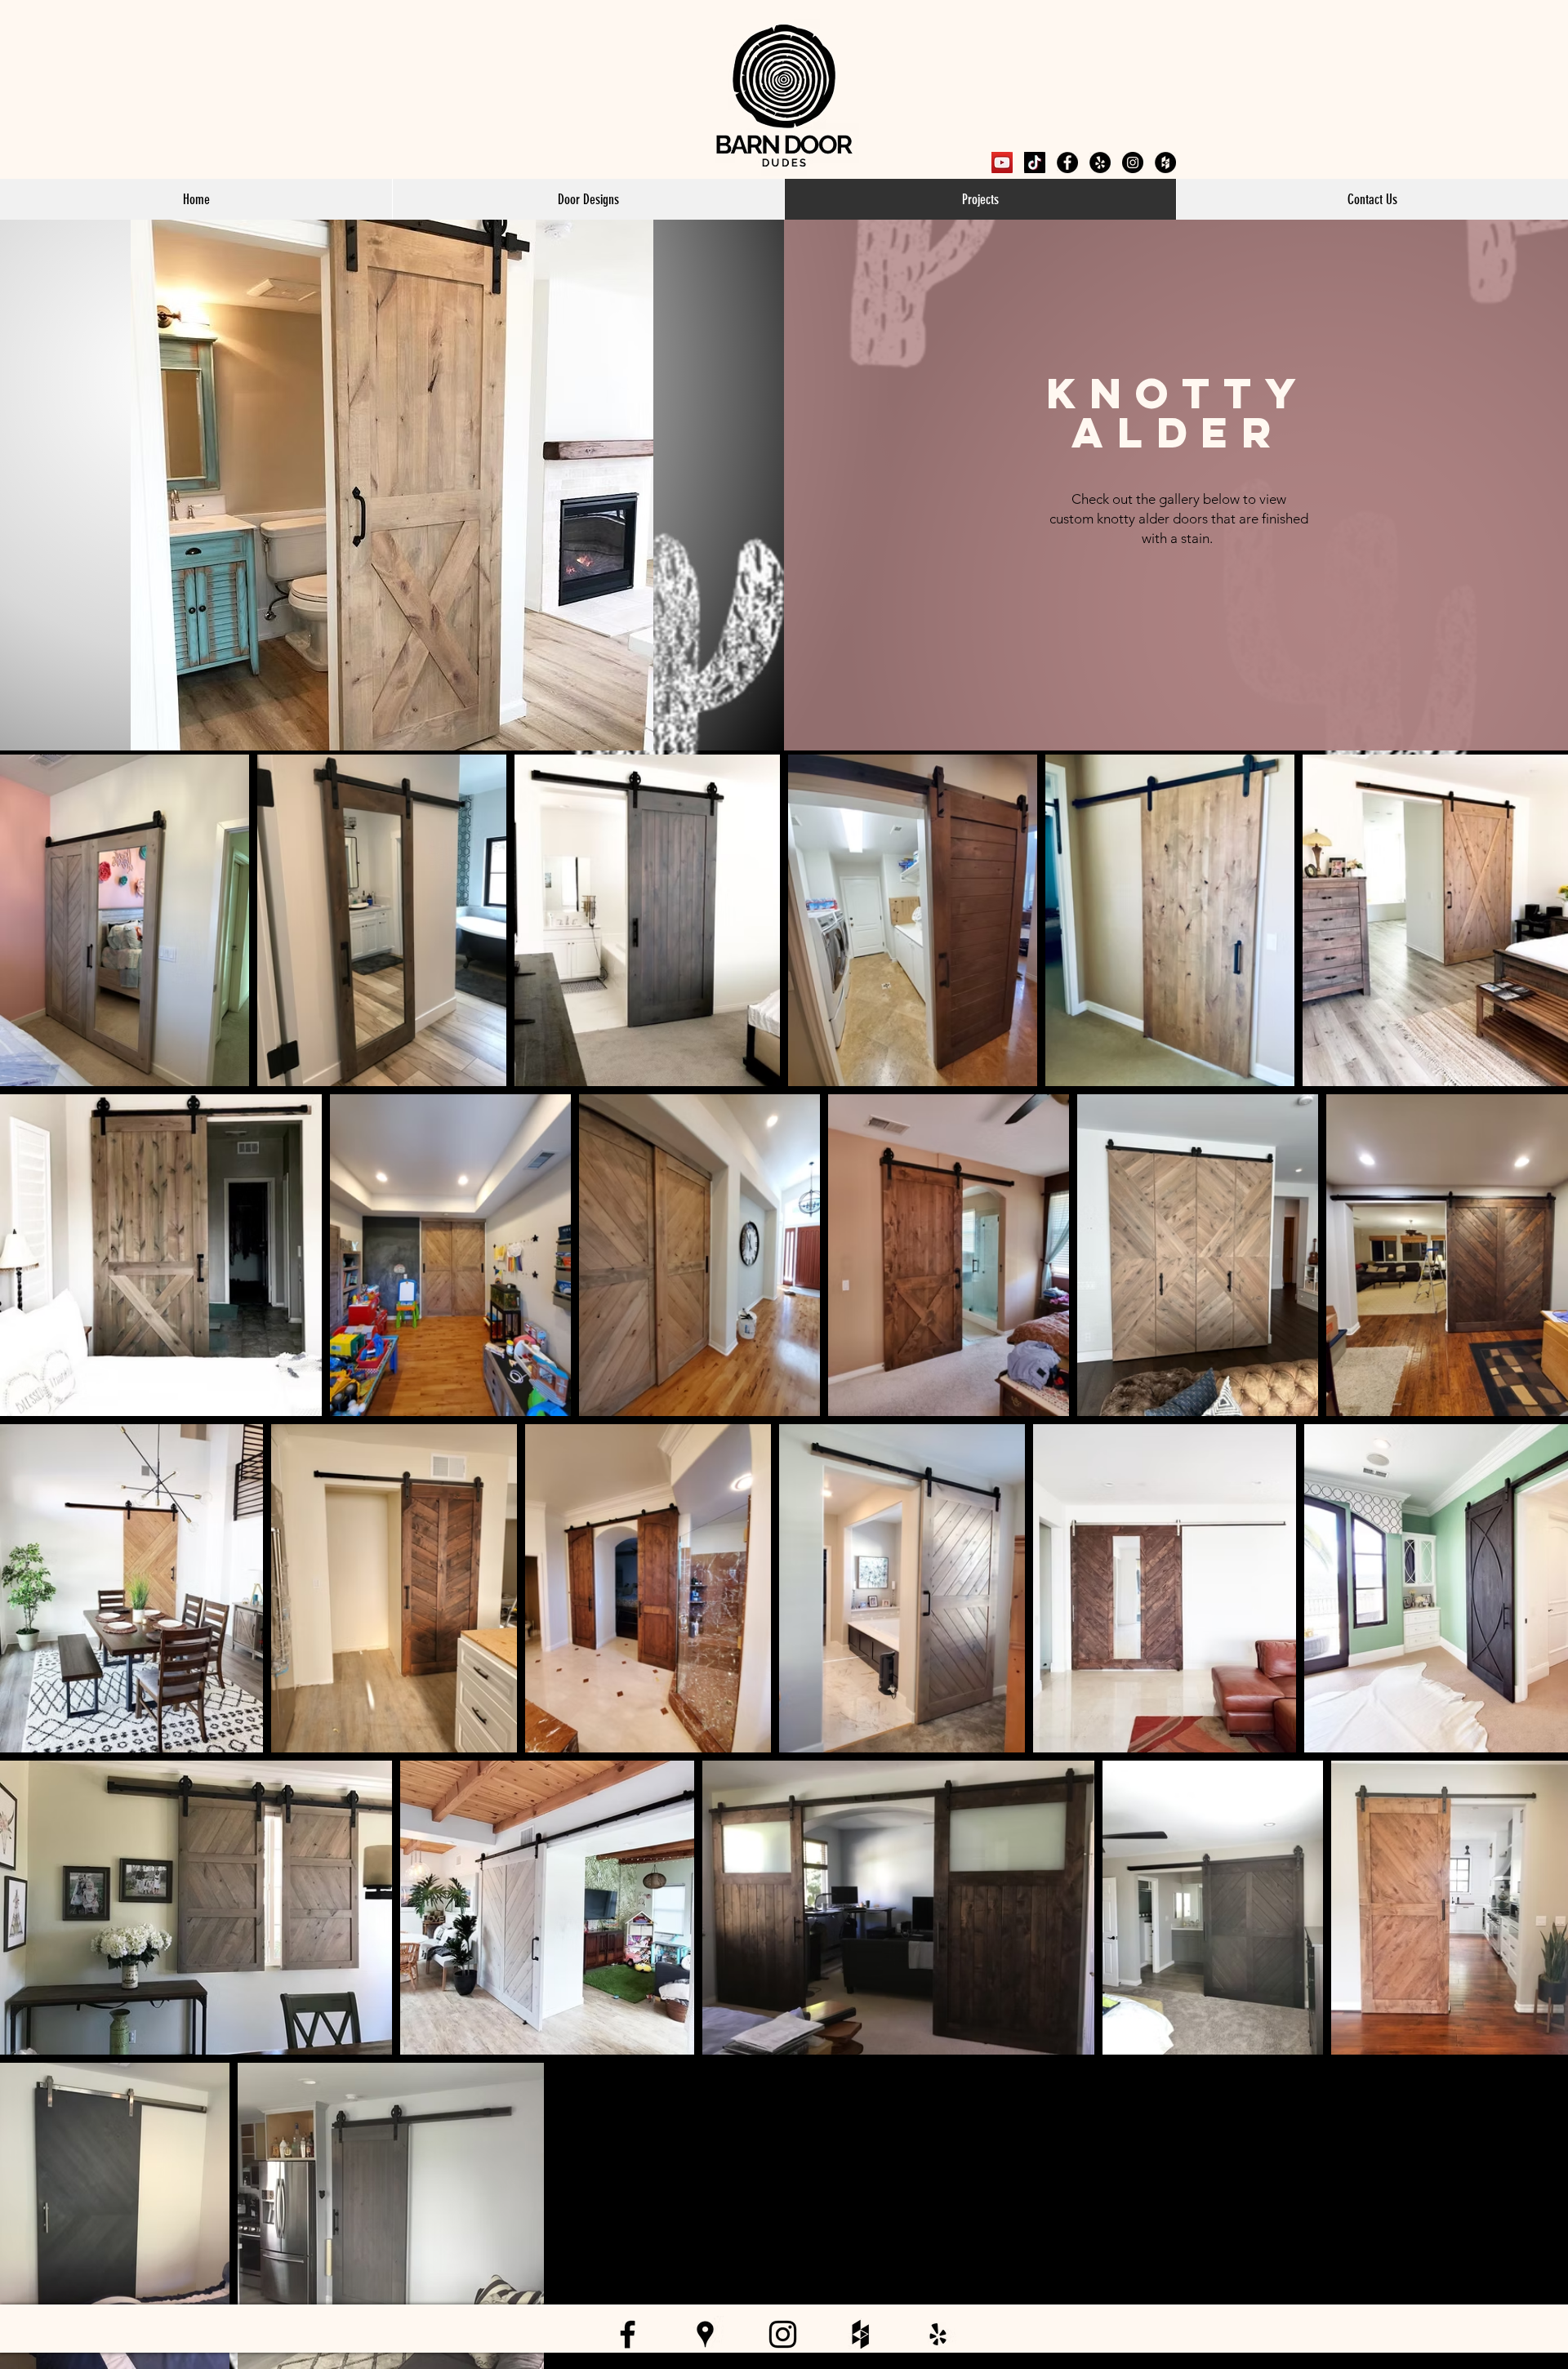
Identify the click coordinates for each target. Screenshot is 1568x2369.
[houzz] (1165, 163)
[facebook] (1067, 163)
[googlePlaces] (1100, 163)
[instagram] (1133, 163)
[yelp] (938, 2334)
